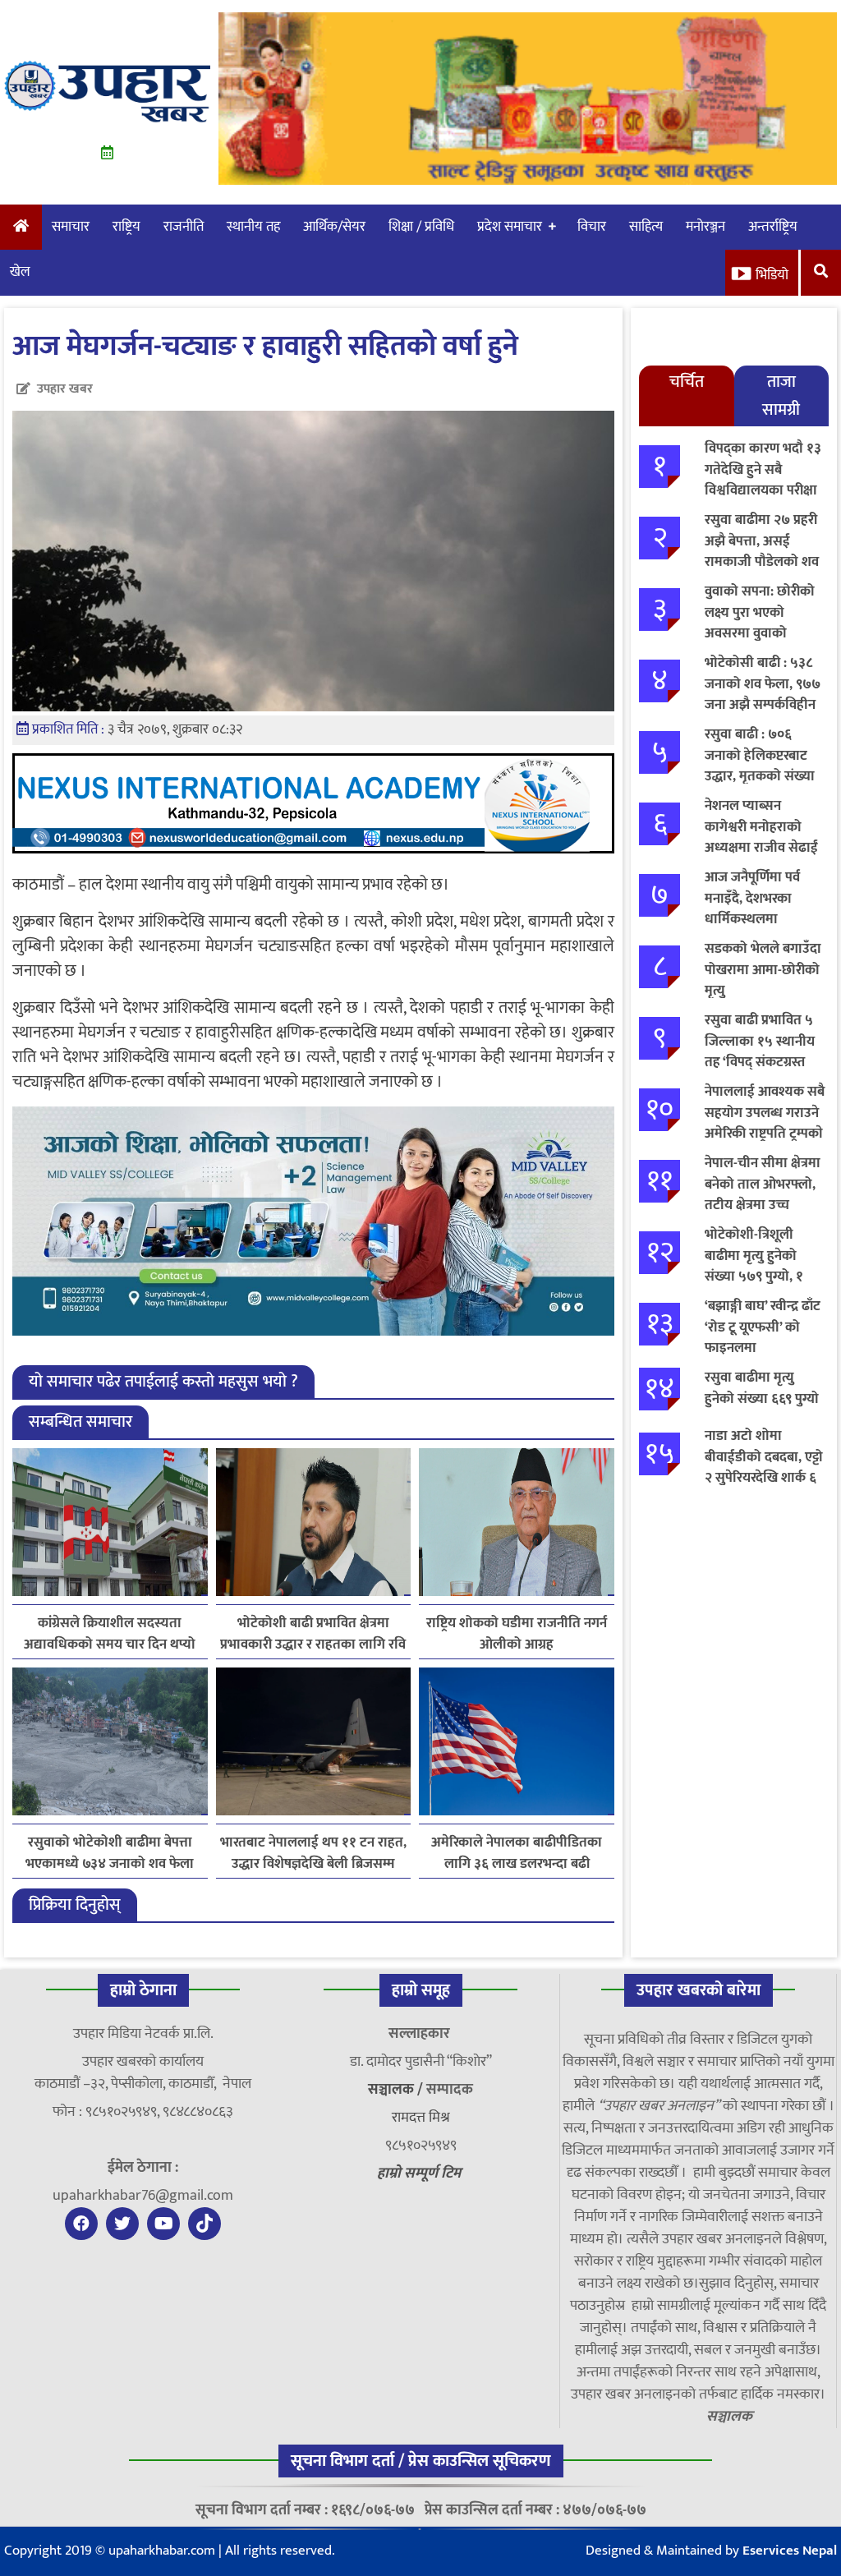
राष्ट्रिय (126, 227)
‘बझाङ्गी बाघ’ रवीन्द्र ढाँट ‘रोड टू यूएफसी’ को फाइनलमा (763, 1327)
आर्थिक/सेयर (334, 227)
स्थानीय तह (253, 227)
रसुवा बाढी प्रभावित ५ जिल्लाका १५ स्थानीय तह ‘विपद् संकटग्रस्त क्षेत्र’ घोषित (760, 1052)
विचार (592, 227)
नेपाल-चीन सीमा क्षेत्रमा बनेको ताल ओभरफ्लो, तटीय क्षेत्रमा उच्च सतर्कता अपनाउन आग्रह (765, 1195)
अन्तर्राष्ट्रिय (773, 227)
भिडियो (772, 275)
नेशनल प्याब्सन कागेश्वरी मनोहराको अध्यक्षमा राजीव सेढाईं (761, 827)
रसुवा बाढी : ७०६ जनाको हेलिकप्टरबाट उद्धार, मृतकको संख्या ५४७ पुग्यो (760, 766)
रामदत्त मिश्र (421, 2118)
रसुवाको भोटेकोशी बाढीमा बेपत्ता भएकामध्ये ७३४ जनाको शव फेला (110, 1853)
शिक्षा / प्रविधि (421, 227)
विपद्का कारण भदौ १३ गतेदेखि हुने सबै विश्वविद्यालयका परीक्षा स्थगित (763, 480)
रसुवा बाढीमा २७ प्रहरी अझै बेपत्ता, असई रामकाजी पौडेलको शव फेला (762, 552)
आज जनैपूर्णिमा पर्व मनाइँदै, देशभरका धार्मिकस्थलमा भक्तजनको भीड (752, 909)
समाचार (71, 227)
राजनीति (184, 227)
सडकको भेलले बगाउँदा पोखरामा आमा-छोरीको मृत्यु (763, 970)
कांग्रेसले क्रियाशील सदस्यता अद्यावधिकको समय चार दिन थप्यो (110, 1634)
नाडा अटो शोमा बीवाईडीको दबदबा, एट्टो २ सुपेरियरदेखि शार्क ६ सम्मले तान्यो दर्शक (764, 1467)
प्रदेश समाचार (510, 227)
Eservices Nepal (790, 2551)
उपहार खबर (65, 389)
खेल (20, 272)
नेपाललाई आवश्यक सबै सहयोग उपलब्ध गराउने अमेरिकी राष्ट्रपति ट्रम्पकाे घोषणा (765, 1123)
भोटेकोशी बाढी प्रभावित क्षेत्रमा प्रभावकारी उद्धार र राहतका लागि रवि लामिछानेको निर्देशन (313, 1634)
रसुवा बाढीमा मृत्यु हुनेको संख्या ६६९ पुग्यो (762, 1388)
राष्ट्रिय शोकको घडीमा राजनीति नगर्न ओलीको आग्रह (517, 1634)
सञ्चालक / (397, 2090)
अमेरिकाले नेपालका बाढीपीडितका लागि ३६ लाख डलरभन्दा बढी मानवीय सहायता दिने (517, 1853)
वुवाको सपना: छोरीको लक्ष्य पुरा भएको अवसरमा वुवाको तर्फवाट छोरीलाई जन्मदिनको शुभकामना (761, 633)
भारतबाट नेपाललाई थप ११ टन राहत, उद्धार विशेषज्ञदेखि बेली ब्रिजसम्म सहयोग (313, 1853)
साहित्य (646, 227)
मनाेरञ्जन (705, 227)
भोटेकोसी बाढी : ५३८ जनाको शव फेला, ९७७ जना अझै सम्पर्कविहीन (763, 684)
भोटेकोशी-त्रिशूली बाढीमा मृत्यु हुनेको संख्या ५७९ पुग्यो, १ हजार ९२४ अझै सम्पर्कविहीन (754, 1276)
